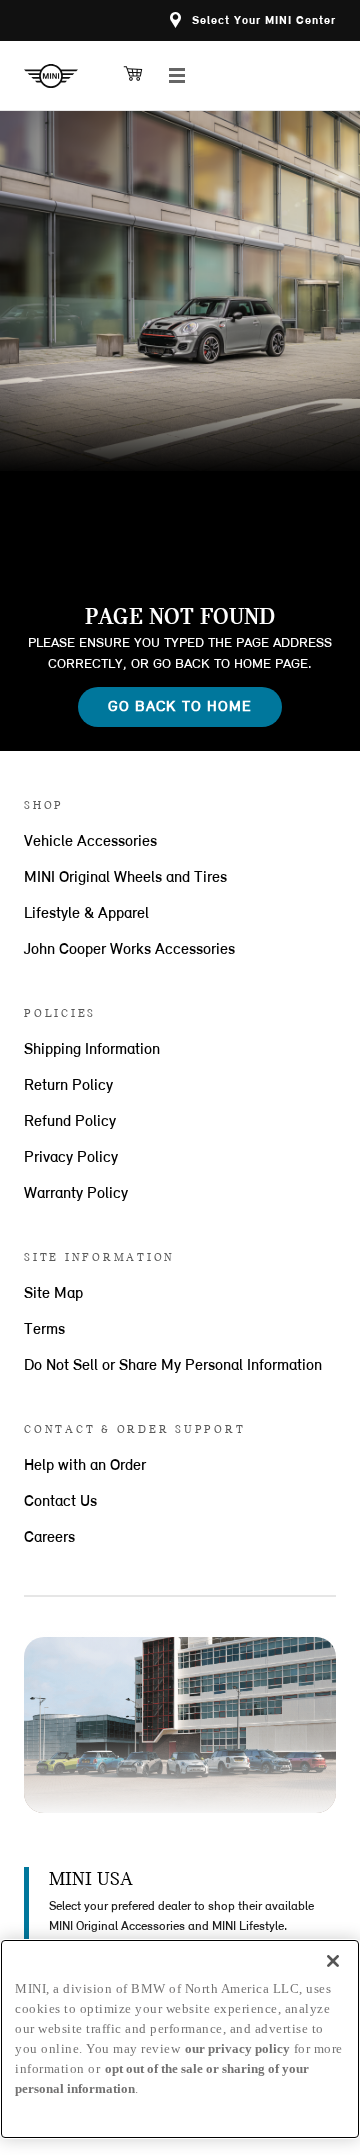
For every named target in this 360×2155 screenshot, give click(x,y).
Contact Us (60, 1502)
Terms (44, 1330)
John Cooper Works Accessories (129, 950)
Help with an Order (85, 1466)
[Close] (333, 1961)
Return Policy (68, 1086)
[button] (253, 20)
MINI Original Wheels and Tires (125, 878)
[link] (58, 76)
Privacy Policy (71, 1158)
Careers (49, 1538)
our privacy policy (237, 2048)
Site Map (53, 1294)
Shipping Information (92, 1050)
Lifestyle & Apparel (86, 914)
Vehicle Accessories (90, 842)
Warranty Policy (76, 1194)
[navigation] (177, 76)
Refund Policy (70, 1122)
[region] (180, 2039)
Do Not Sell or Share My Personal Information (173, 1366)
